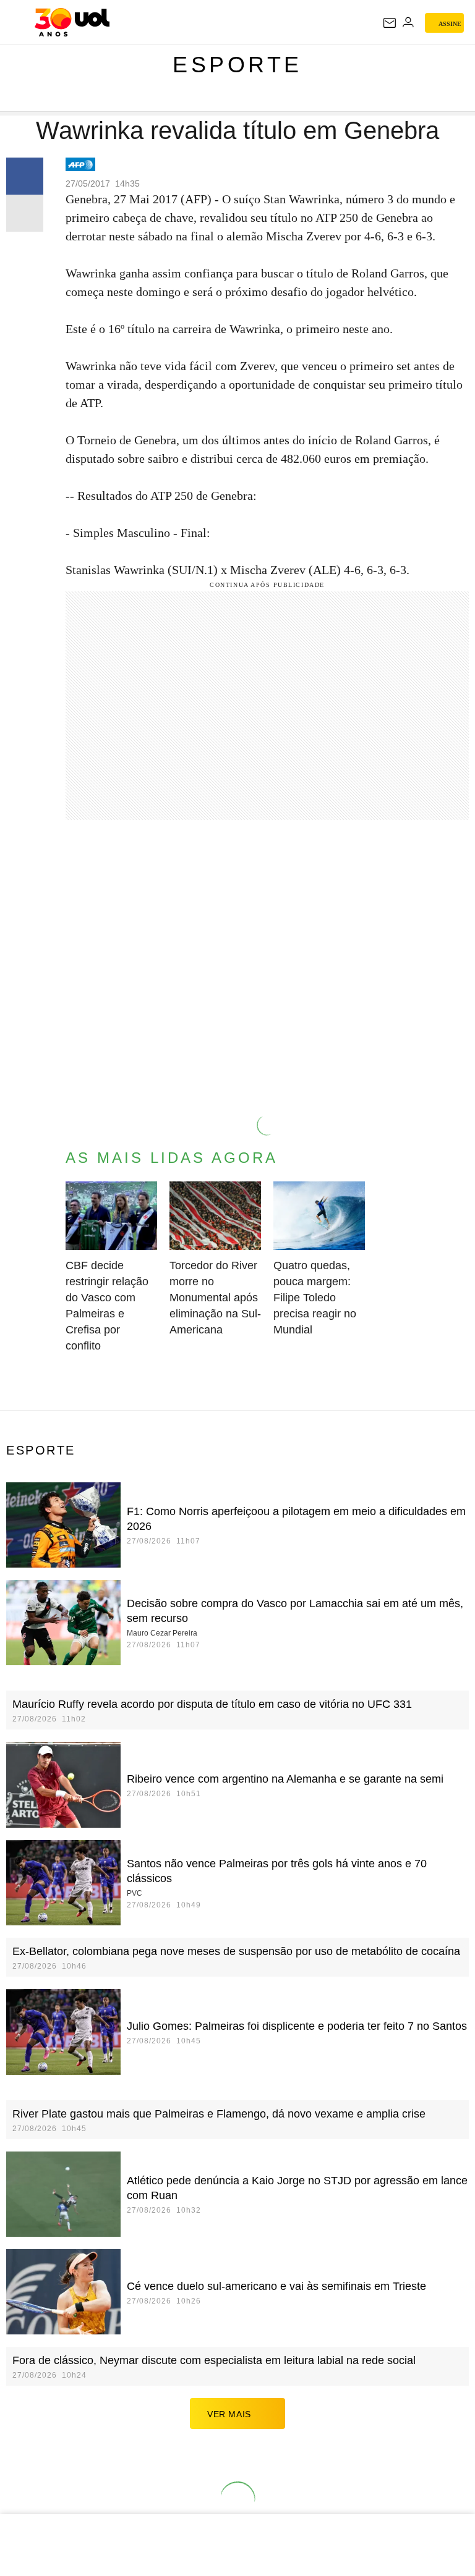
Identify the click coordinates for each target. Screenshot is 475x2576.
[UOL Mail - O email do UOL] (390, 23)
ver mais (229, 2414)
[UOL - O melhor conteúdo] (72, 22)
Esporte (237, 65)
